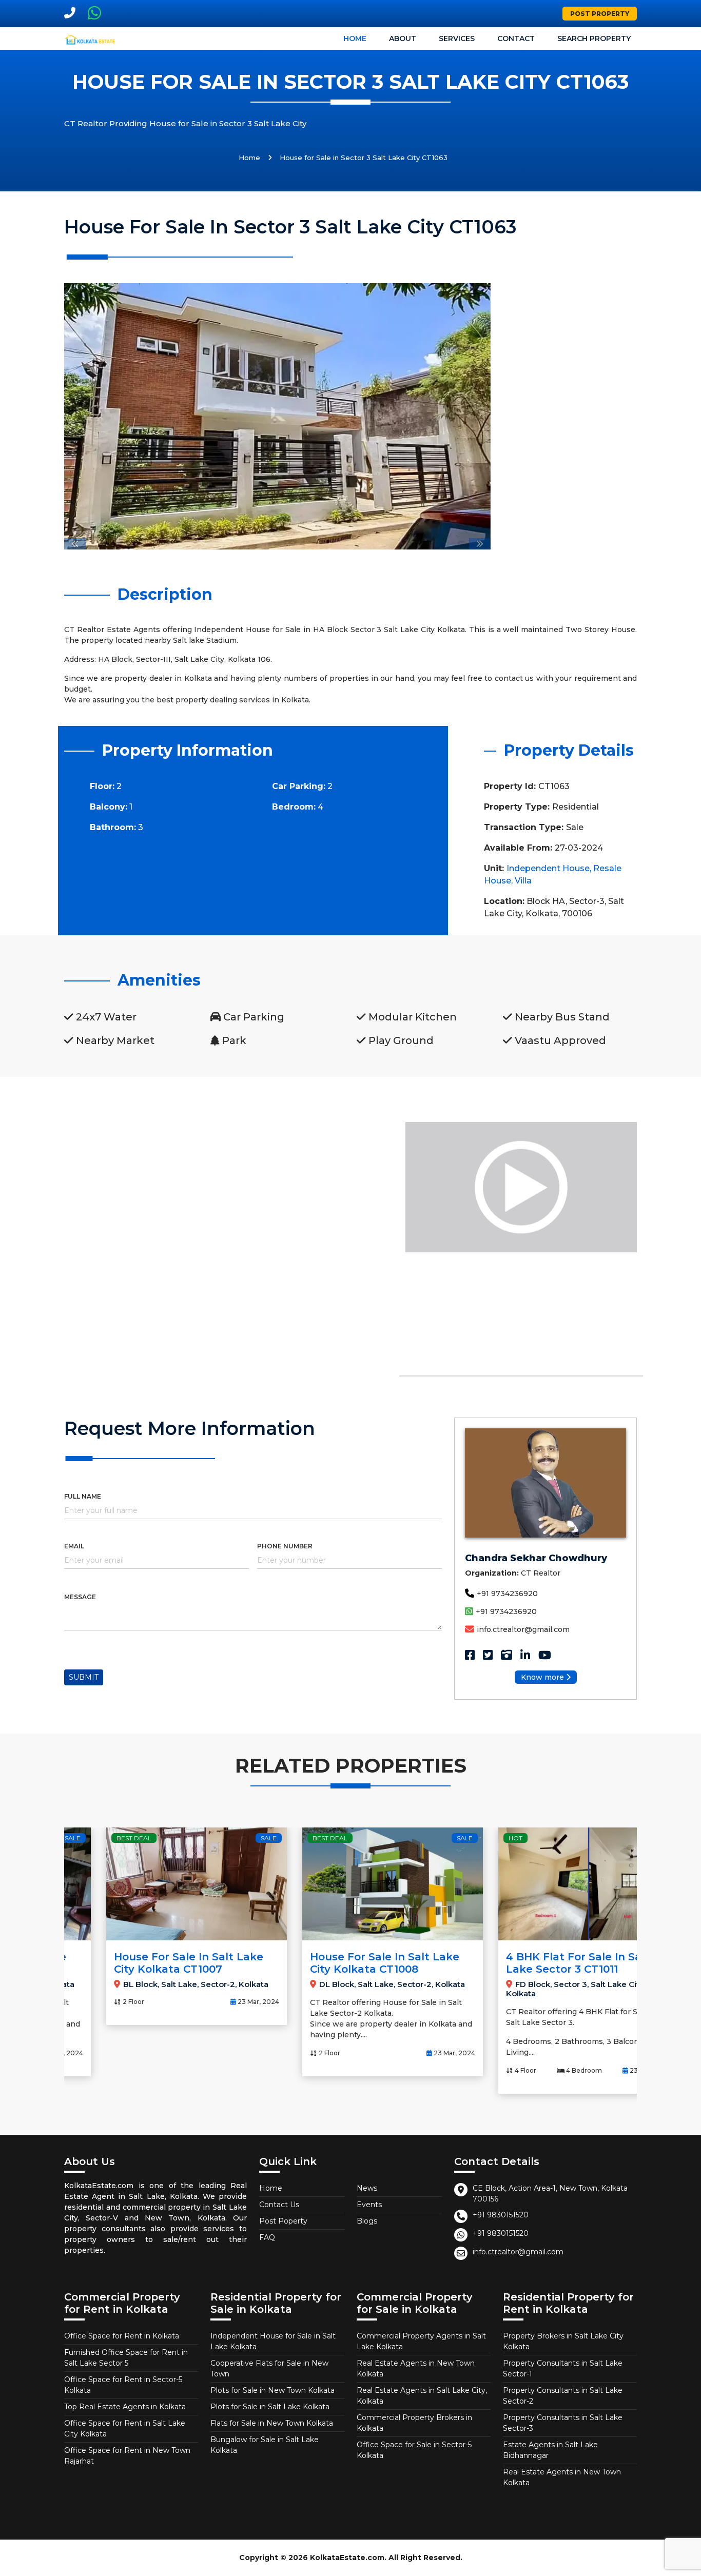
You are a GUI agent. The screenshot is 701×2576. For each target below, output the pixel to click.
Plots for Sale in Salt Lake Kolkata (270, 2407)
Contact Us (279, 2205)
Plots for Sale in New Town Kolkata (272, 2390)
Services (457, 38)
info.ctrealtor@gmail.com (523, 1629)
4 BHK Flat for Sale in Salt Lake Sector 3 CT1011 (536, 1963)
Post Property (600, 14)
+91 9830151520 (501, 2215)
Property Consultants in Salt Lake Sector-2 (563, 2396)
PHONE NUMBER (285, 1546)
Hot (473, 1838)
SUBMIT (84, 1677)
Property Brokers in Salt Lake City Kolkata (563, 2341)
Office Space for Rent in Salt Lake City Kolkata (125, 2428)
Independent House (548, 868)
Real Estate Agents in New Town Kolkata (416, 2368)
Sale (227, 1838)
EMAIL (74, 1546)
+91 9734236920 (507, 1594)
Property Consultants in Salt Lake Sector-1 (563, 2368)
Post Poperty (283, 2221)
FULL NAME (83, 1496)
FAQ (267, 2237)
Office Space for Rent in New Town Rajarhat (127, 2456)
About (403, 38)
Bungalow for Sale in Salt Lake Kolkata (265, 2445)
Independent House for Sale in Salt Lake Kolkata (273, 2341)
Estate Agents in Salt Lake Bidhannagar (550, 2450)
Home (355, 38)
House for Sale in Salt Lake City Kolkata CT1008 (343, 1963)
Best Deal (92, 1838)
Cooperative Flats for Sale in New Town (269, 2368)
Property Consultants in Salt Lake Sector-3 (563, 2423)
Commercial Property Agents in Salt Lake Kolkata (421, 2341)
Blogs (367, 2221)
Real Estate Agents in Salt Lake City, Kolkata (422, 2396)
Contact (516, 38)
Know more (542, 1677)
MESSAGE (80, 1597)
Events (369, 2205)
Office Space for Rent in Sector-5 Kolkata (123, 2385)
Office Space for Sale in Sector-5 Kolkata (414, 2450)
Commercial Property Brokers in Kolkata (414, 2423)
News (367, 2188)
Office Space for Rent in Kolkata (122, 2336)
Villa (523, 881)
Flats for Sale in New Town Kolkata (272, 2423)
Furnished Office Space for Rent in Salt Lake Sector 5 (126, 2358)
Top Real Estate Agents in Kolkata (125, 2407)
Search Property (594, 38)
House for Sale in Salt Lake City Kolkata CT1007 (147, 1963)
